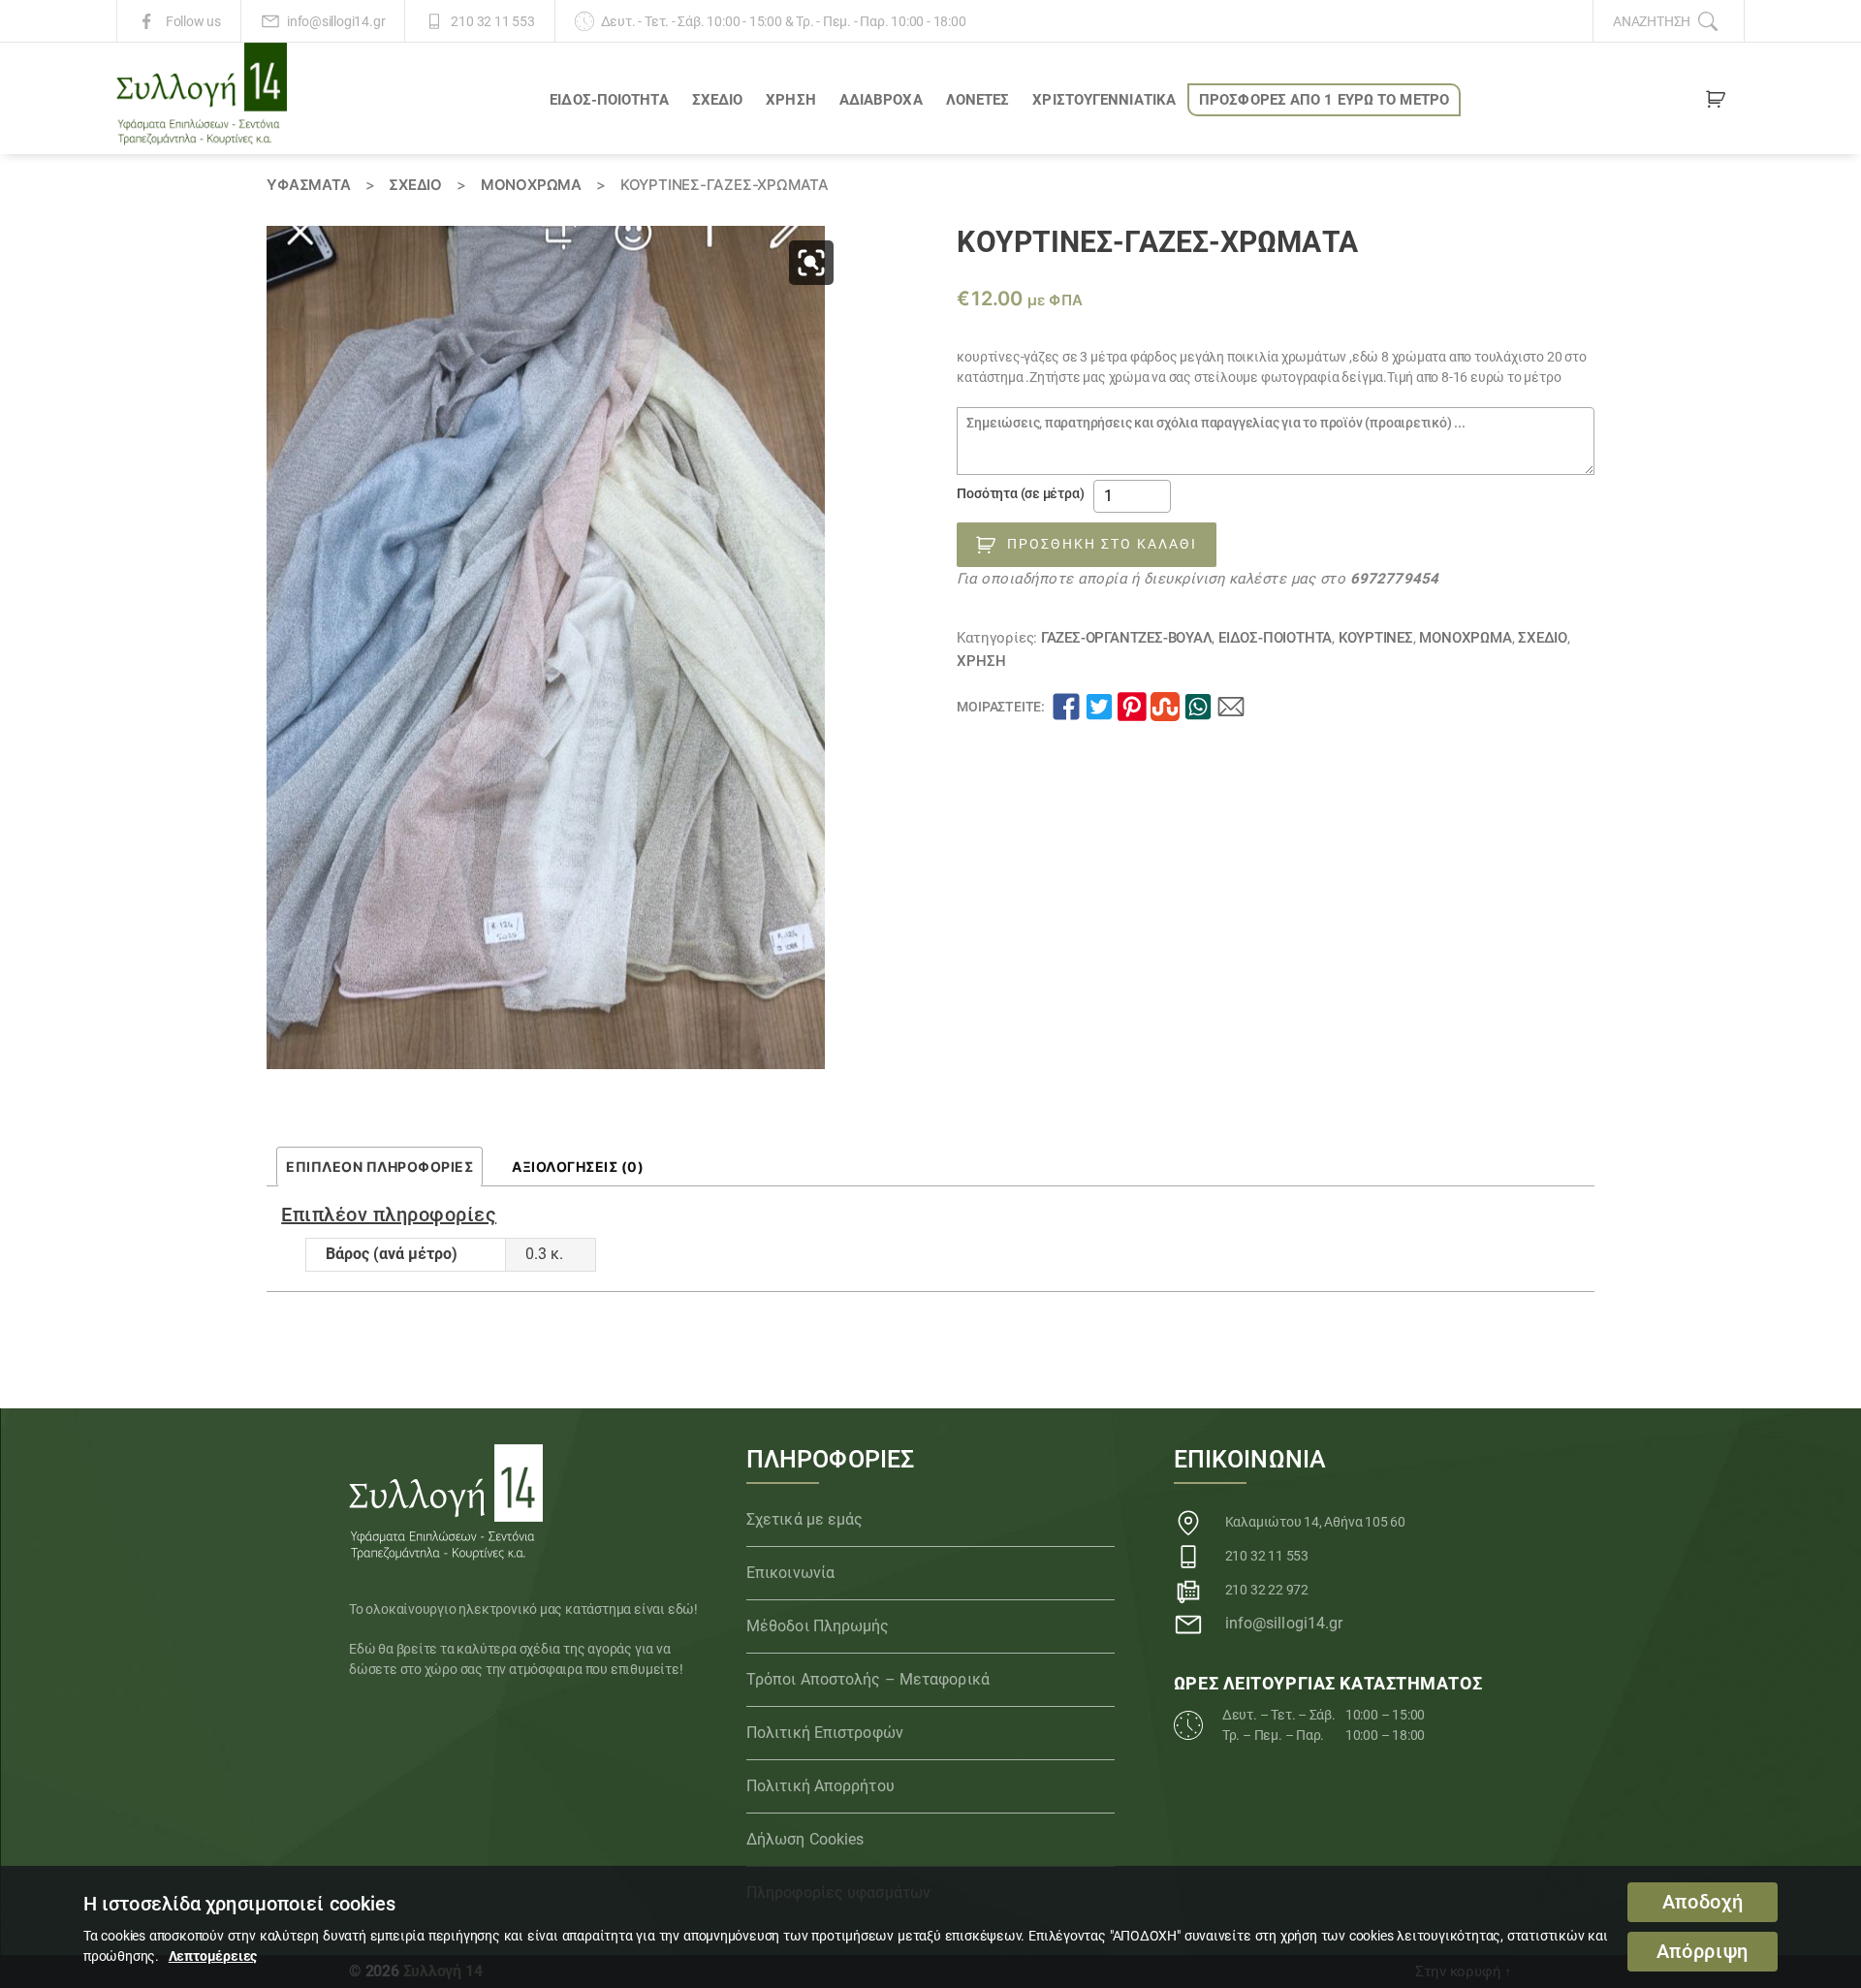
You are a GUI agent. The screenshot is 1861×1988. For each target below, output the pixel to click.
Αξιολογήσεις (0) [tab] (578, 1167)
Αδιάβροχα (881, 100)
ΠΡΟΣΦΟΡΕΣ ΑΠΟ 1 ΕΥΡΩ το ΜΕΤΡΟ (1324, 100)
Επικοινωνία (790, 1573)
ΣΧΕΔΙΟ (718, 100)
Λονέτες (978, 100)
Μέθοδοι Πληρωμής (818, 1626)
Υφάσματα (308, 185)
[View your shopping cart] (1716, 103)
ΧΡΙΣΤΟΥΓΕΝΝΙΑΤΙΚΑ (1104, 100)
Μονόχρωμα (531, 185)
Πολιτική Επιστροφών (825, 1733)
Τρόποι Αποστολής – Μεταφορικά (868, 1679)
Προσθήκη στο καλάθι (1102, 544)
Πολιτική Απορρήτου (820, 1786)
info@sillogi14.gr (336, 21)
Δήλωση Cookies (805, 1839)
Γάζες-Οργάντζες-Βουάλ (1127, 638)
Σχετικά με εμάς (805, 1519)
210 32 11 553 (492, 21)
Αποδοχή (1703, 1902)
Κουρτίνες (1376, 638)
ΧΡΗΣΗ (791, 100)
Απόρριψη (1703, 1952)
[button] (811, 263)
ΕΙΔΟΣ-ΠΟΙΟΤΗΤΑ (609, 100)
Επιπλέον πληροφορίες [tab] (379, 1167)
